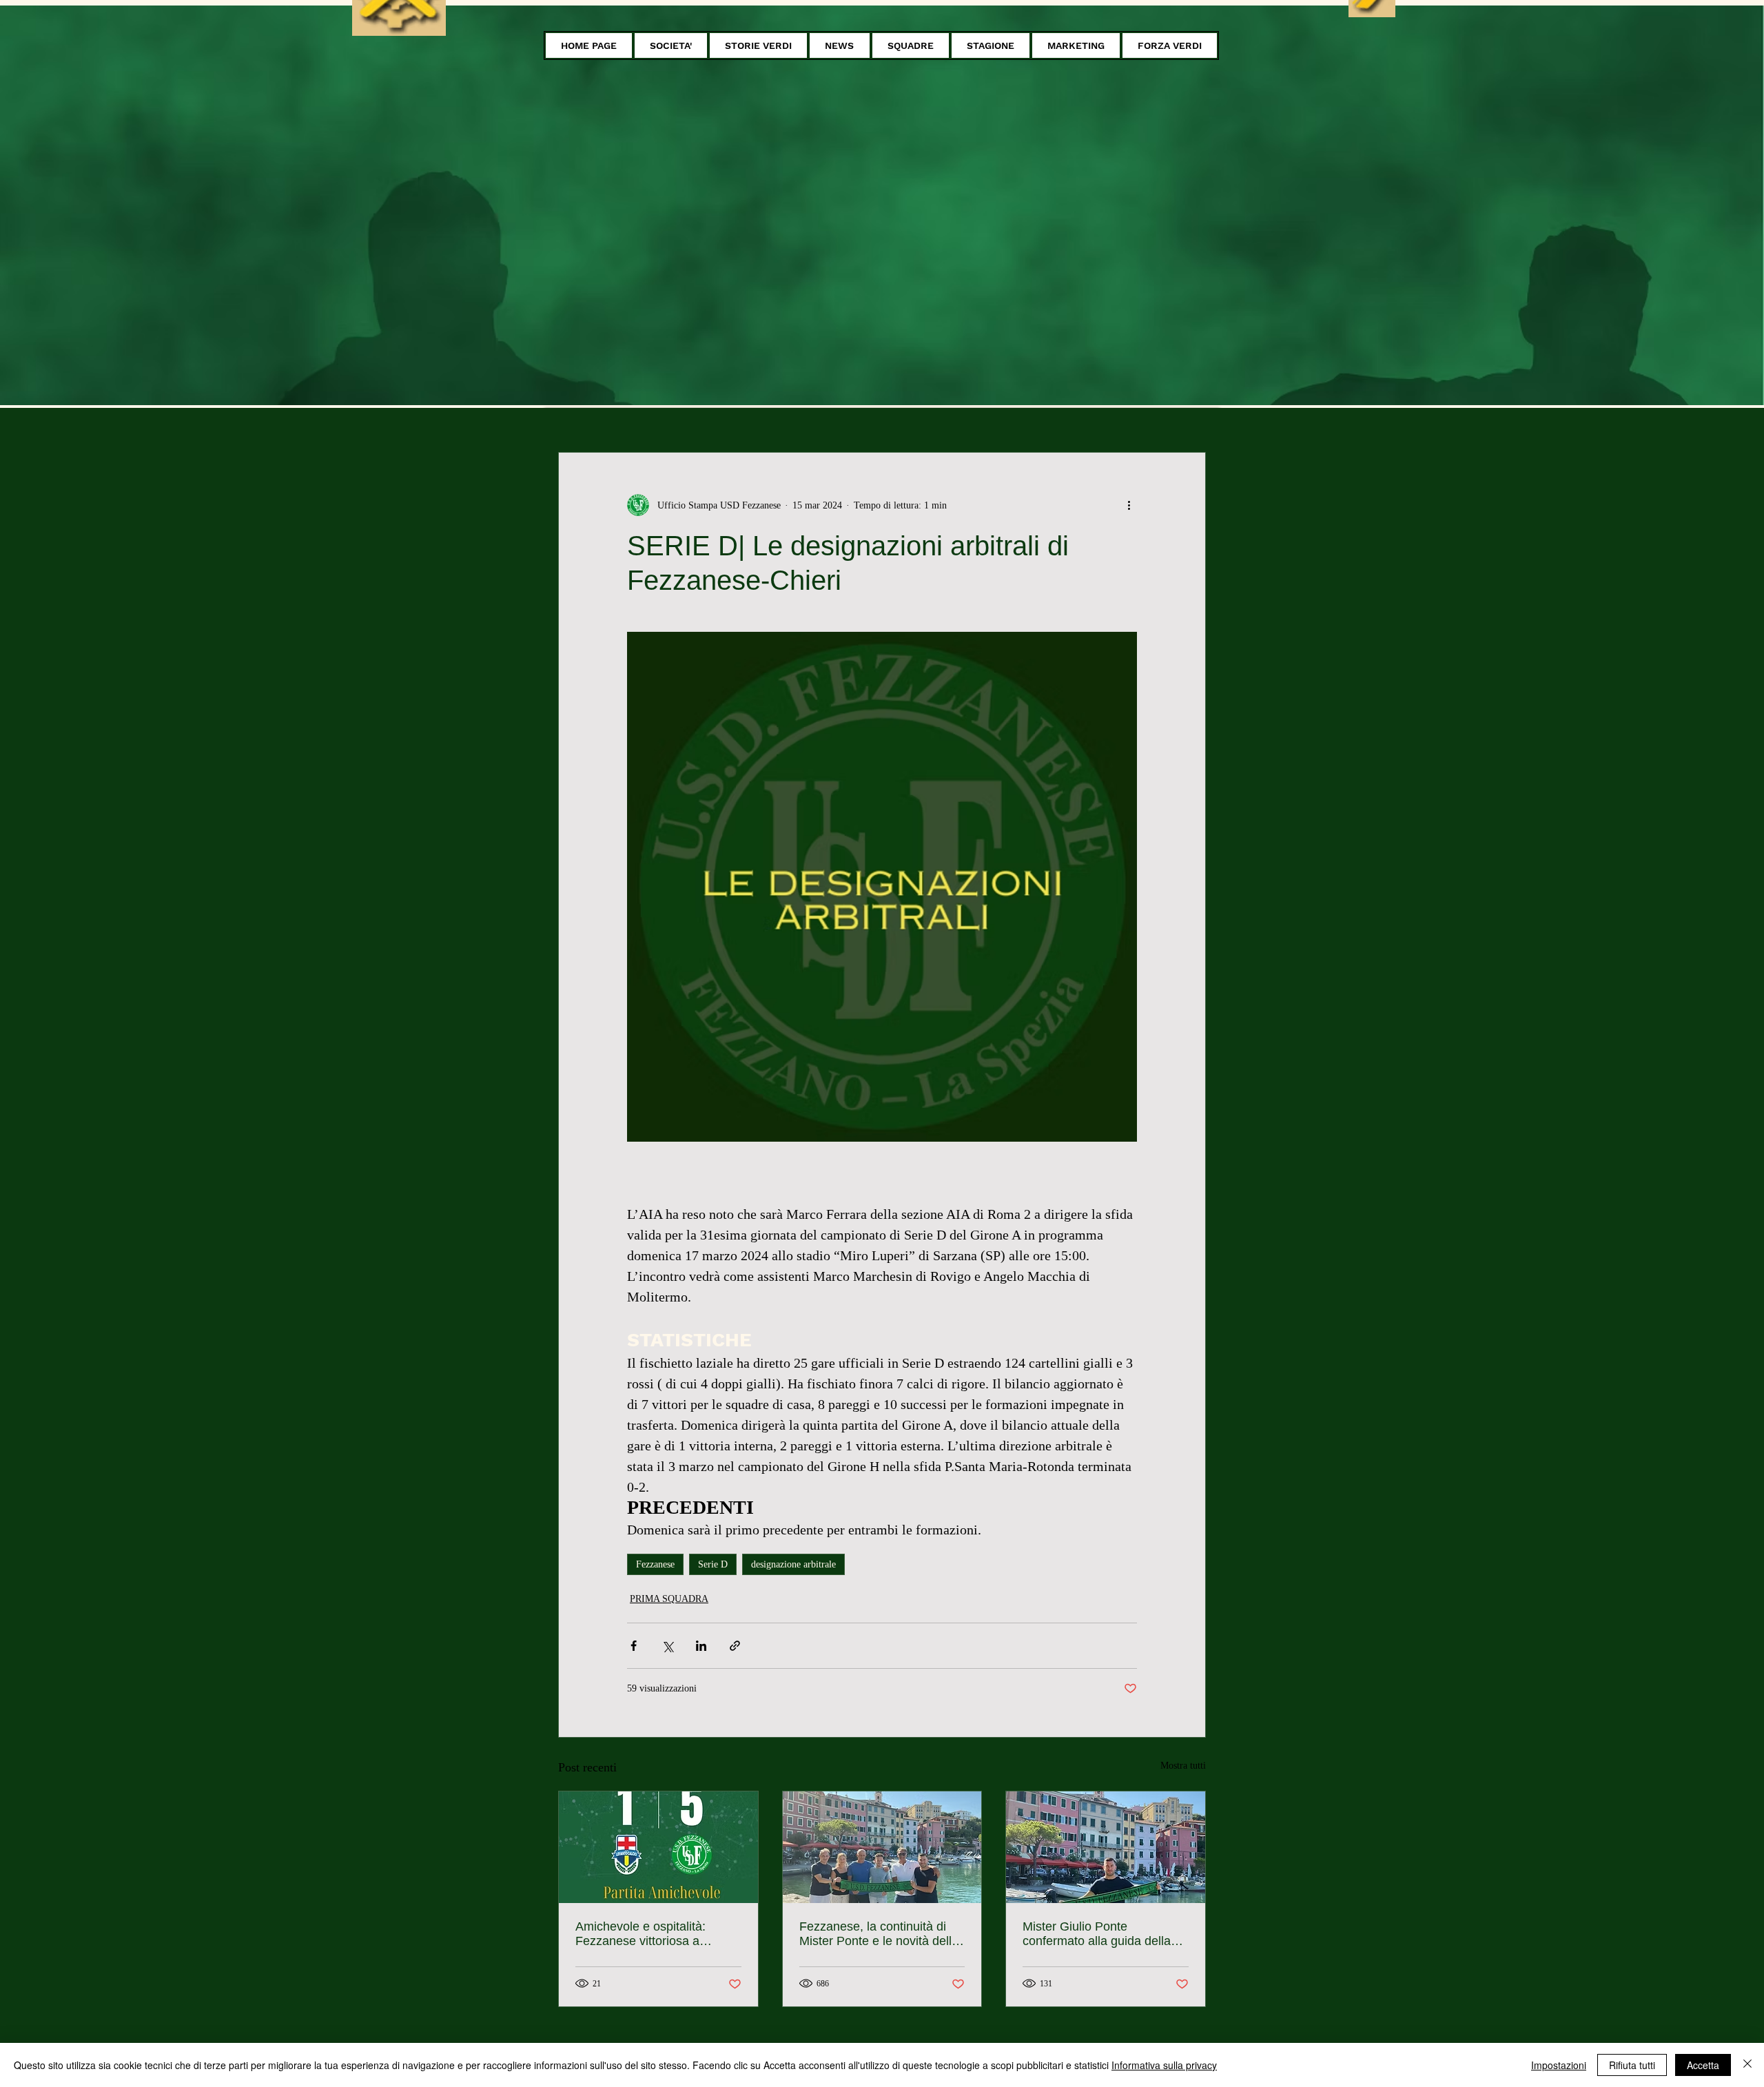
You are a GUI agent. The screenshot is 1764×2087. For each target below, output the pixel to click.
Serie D (713, 1564)
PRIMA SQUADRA (669, 1599)
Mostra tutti (1183, 1766)
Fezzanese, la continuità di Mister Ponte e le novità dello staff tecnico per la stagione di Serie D (881, 1934)
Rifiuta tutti (1632, 2065)
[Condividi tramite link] (735, 1646)
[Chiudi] (1747, 2065)
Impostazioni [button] (1559, 2065)
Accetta (1703, 2065)
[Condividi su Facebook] (634, 1646)
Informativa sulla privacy (1164, 2065)
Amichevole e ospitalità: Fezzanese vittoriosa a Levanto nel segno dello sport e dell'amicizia (656, 1934)
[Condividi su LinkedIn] (701, 1646)
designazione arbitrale (793, 1564)
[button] (671, 45)
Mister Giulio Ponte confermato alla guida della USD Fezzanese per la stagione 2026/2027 (1097, 1934)
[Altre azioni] (1129, 505)
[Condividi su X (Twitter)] (667, 1646)
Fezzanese (655, 1564)
